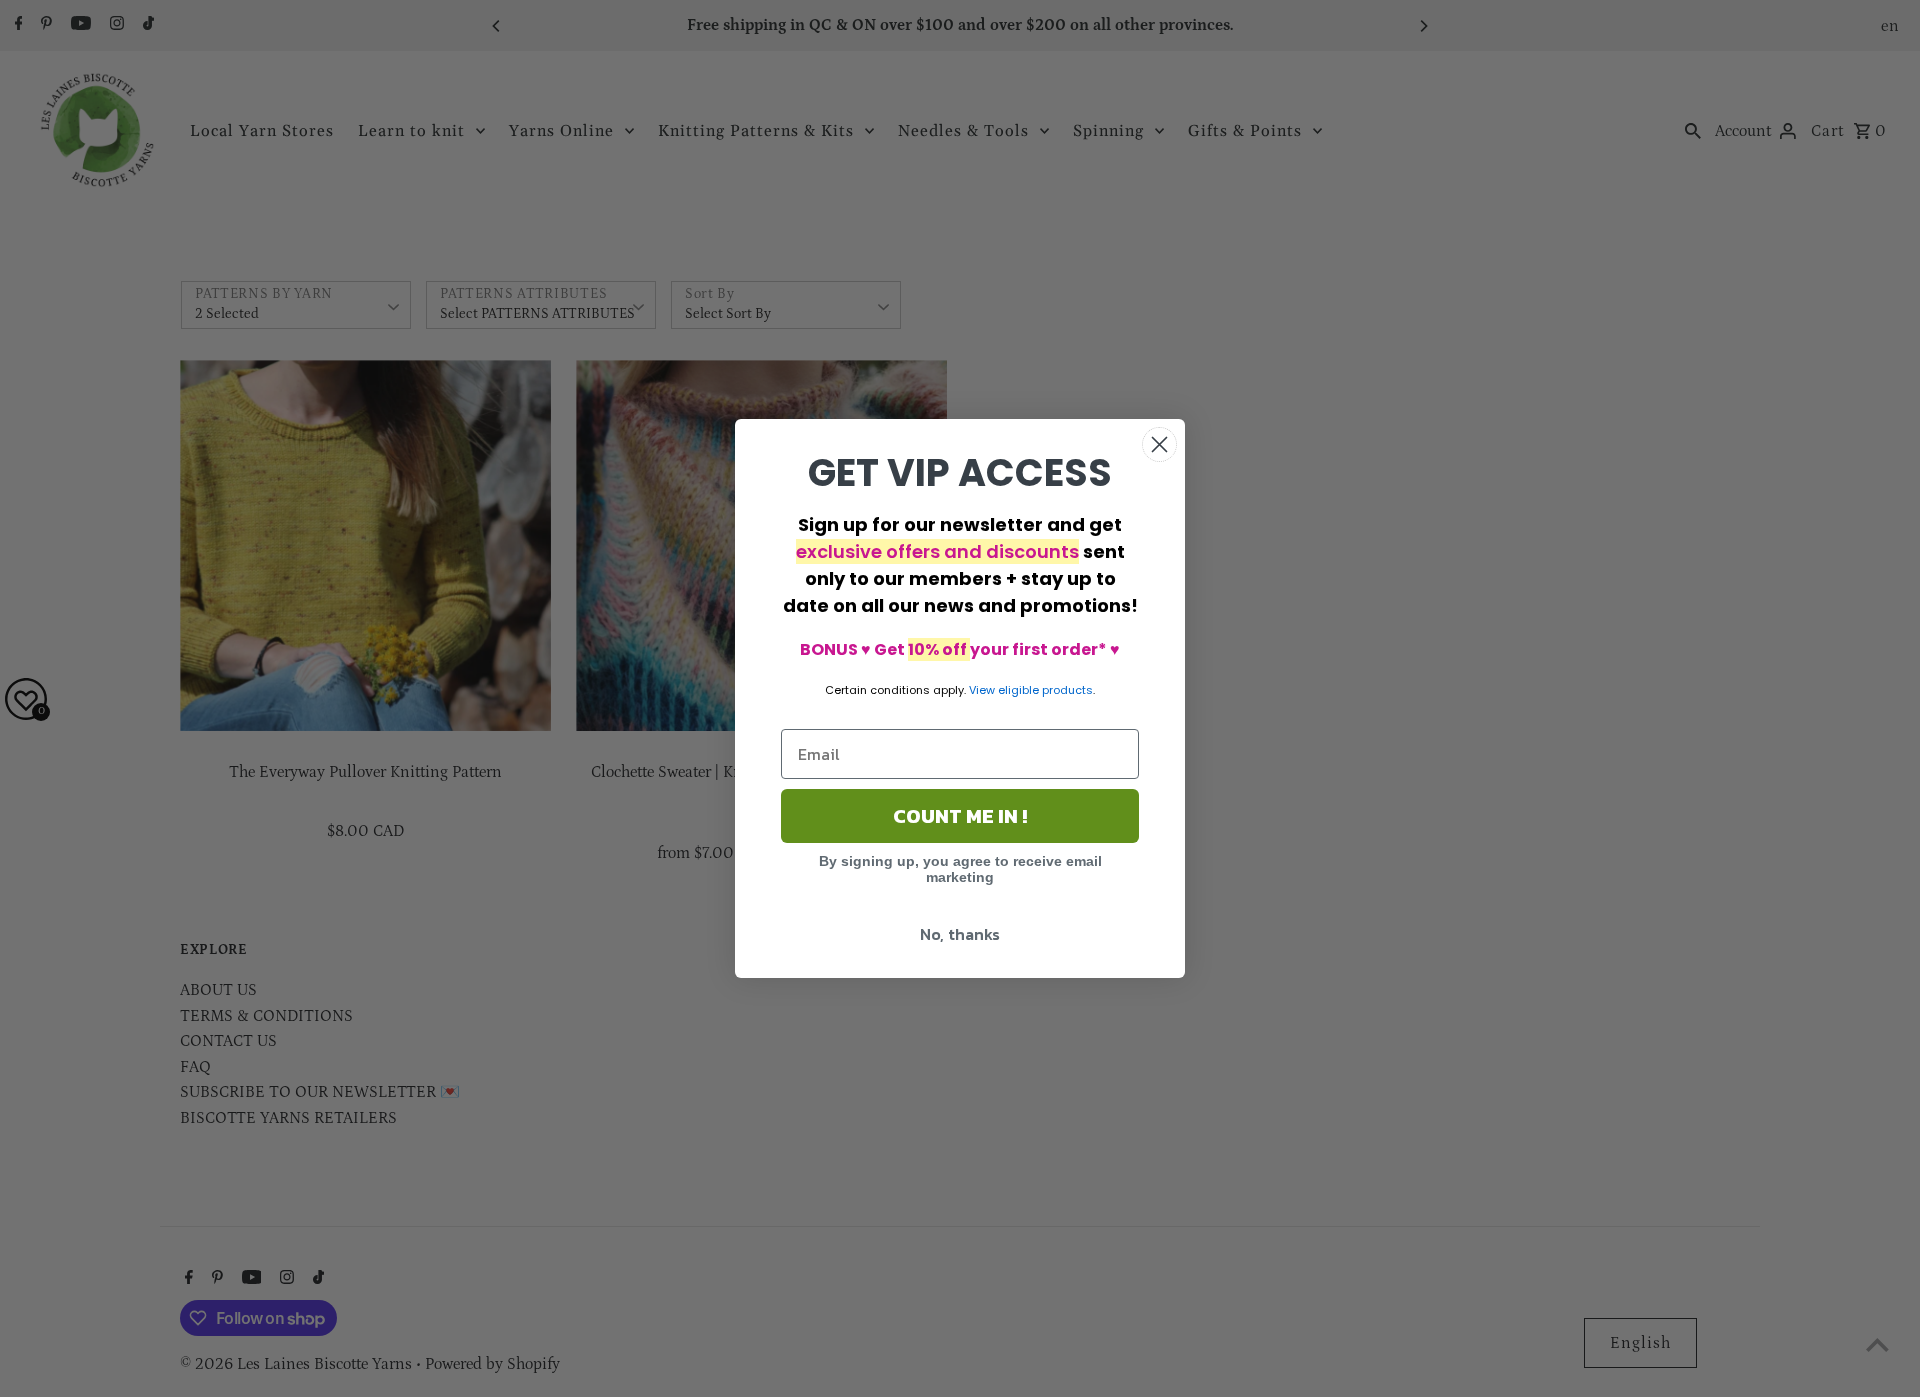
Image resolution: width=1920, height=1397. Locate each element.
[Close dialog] (1159, 444)
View (982, 690)
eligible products (1045, 690)
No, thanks (960, 934)
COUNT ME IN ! (960, 816)
